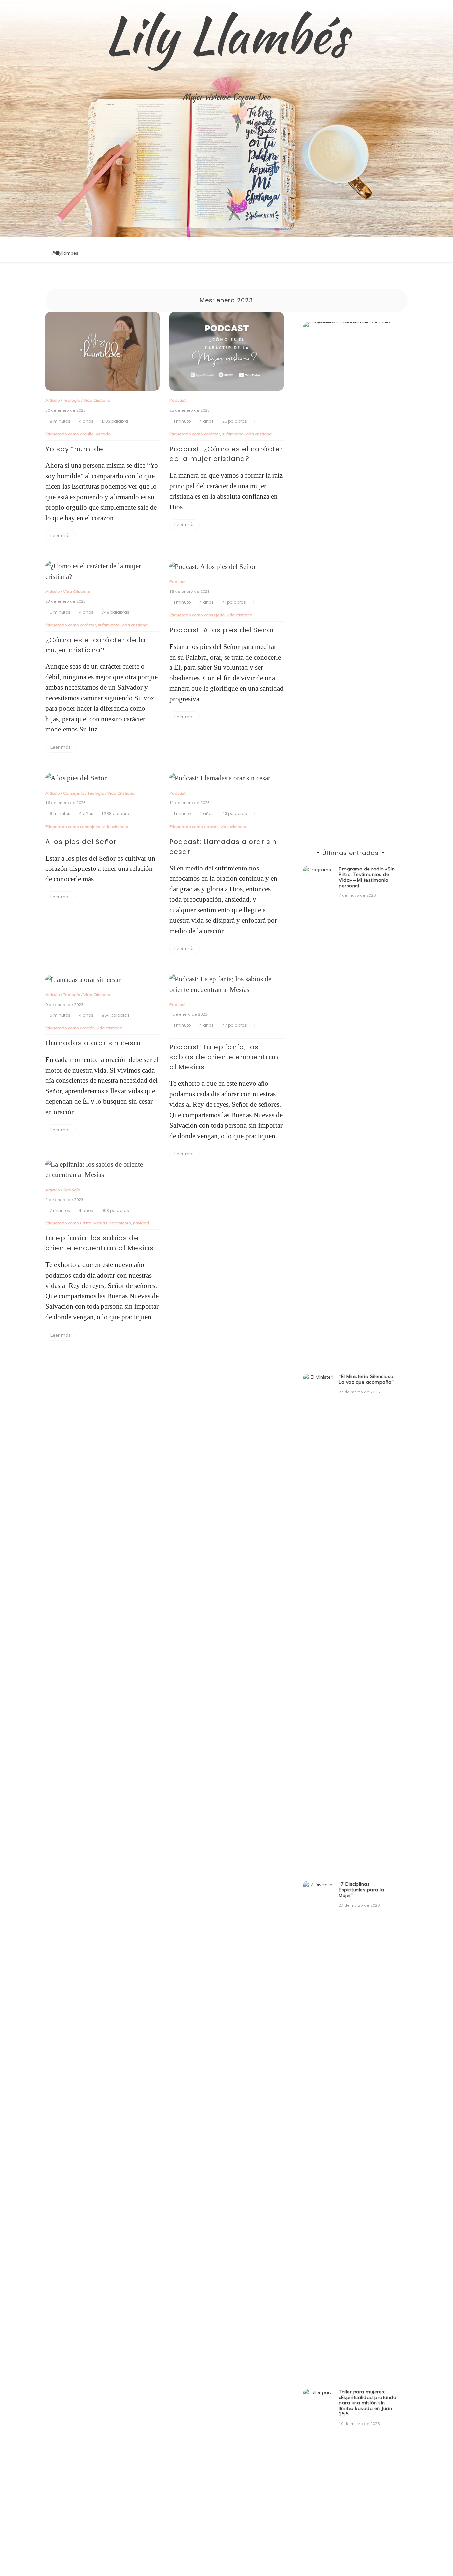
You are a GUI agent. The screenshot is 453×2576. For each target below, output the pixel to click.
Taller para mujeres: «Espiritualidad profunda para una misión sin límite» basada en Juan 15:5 (367, 2403)
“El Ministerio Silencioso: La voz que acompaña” (367, 1379)
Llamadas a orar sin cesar (94, 1043)
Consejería (74, 793)
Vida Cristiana (97, 400)
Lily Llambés (227, 35)
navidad (141, 1223)
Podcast (178, 400)
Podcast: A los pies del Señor (222, 630)
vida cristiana (259, 434)
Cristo (86, 1223)
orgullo (87, 434)
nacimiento (120, 1223)
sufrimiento (233, 434)
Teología (72, 400)
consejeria (214, 615)
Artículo (53, 400)
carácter (212, 434)
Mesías (100, 1223)
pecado (103, 434)
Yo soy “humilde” (76, 449)
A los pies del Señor (81, 842)
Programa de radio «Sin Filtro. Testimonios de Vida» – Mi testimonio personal (367, 877)
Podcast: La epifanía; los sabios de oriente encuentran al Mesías (224, 1057)
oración (211, 827)
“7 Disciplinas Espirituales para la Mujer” (361, 1890)
